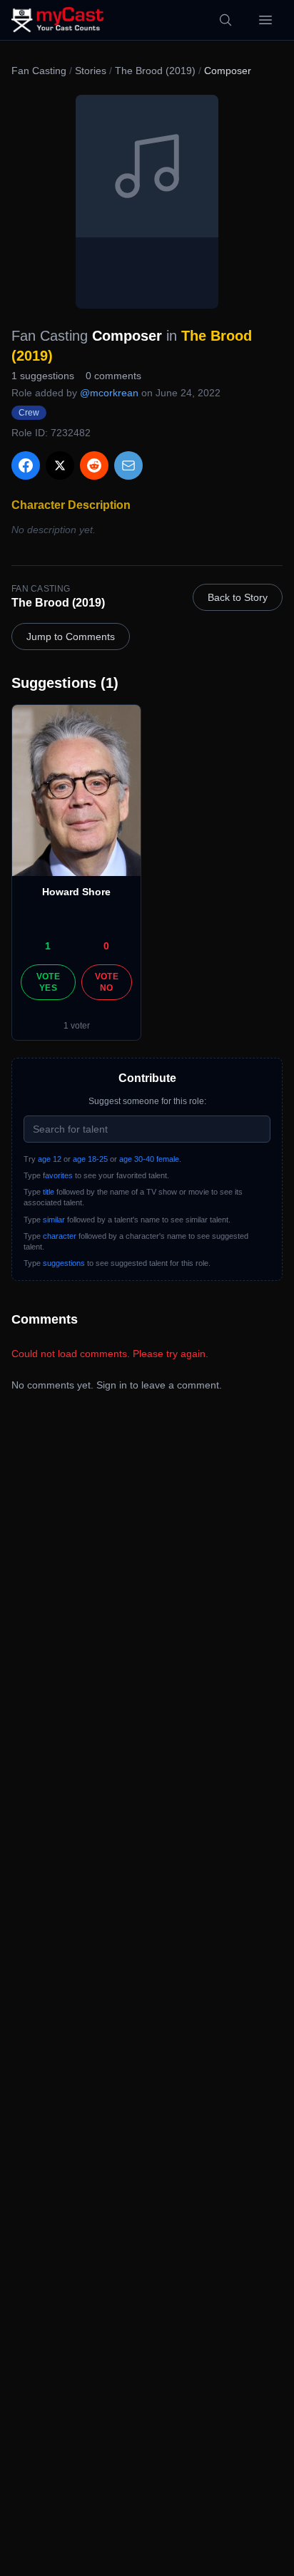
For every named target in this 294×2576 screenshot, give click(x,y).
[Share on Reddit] (94, 465)
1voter (77, 1026)
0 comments (113, 376)
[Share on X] (60, 465)
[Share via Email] (128, 465)
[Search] (225, 20)
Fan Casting (39, 71)
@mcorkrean (109, 393)
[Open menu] (265, 20)
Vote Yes (48, 982)
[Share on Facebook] (26, 465)
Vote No (107, 982)
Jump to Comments (71, 637)
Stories (91, 71)
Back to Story (238, 597)
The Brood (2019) (155, 71)
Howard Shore (76, 892)
